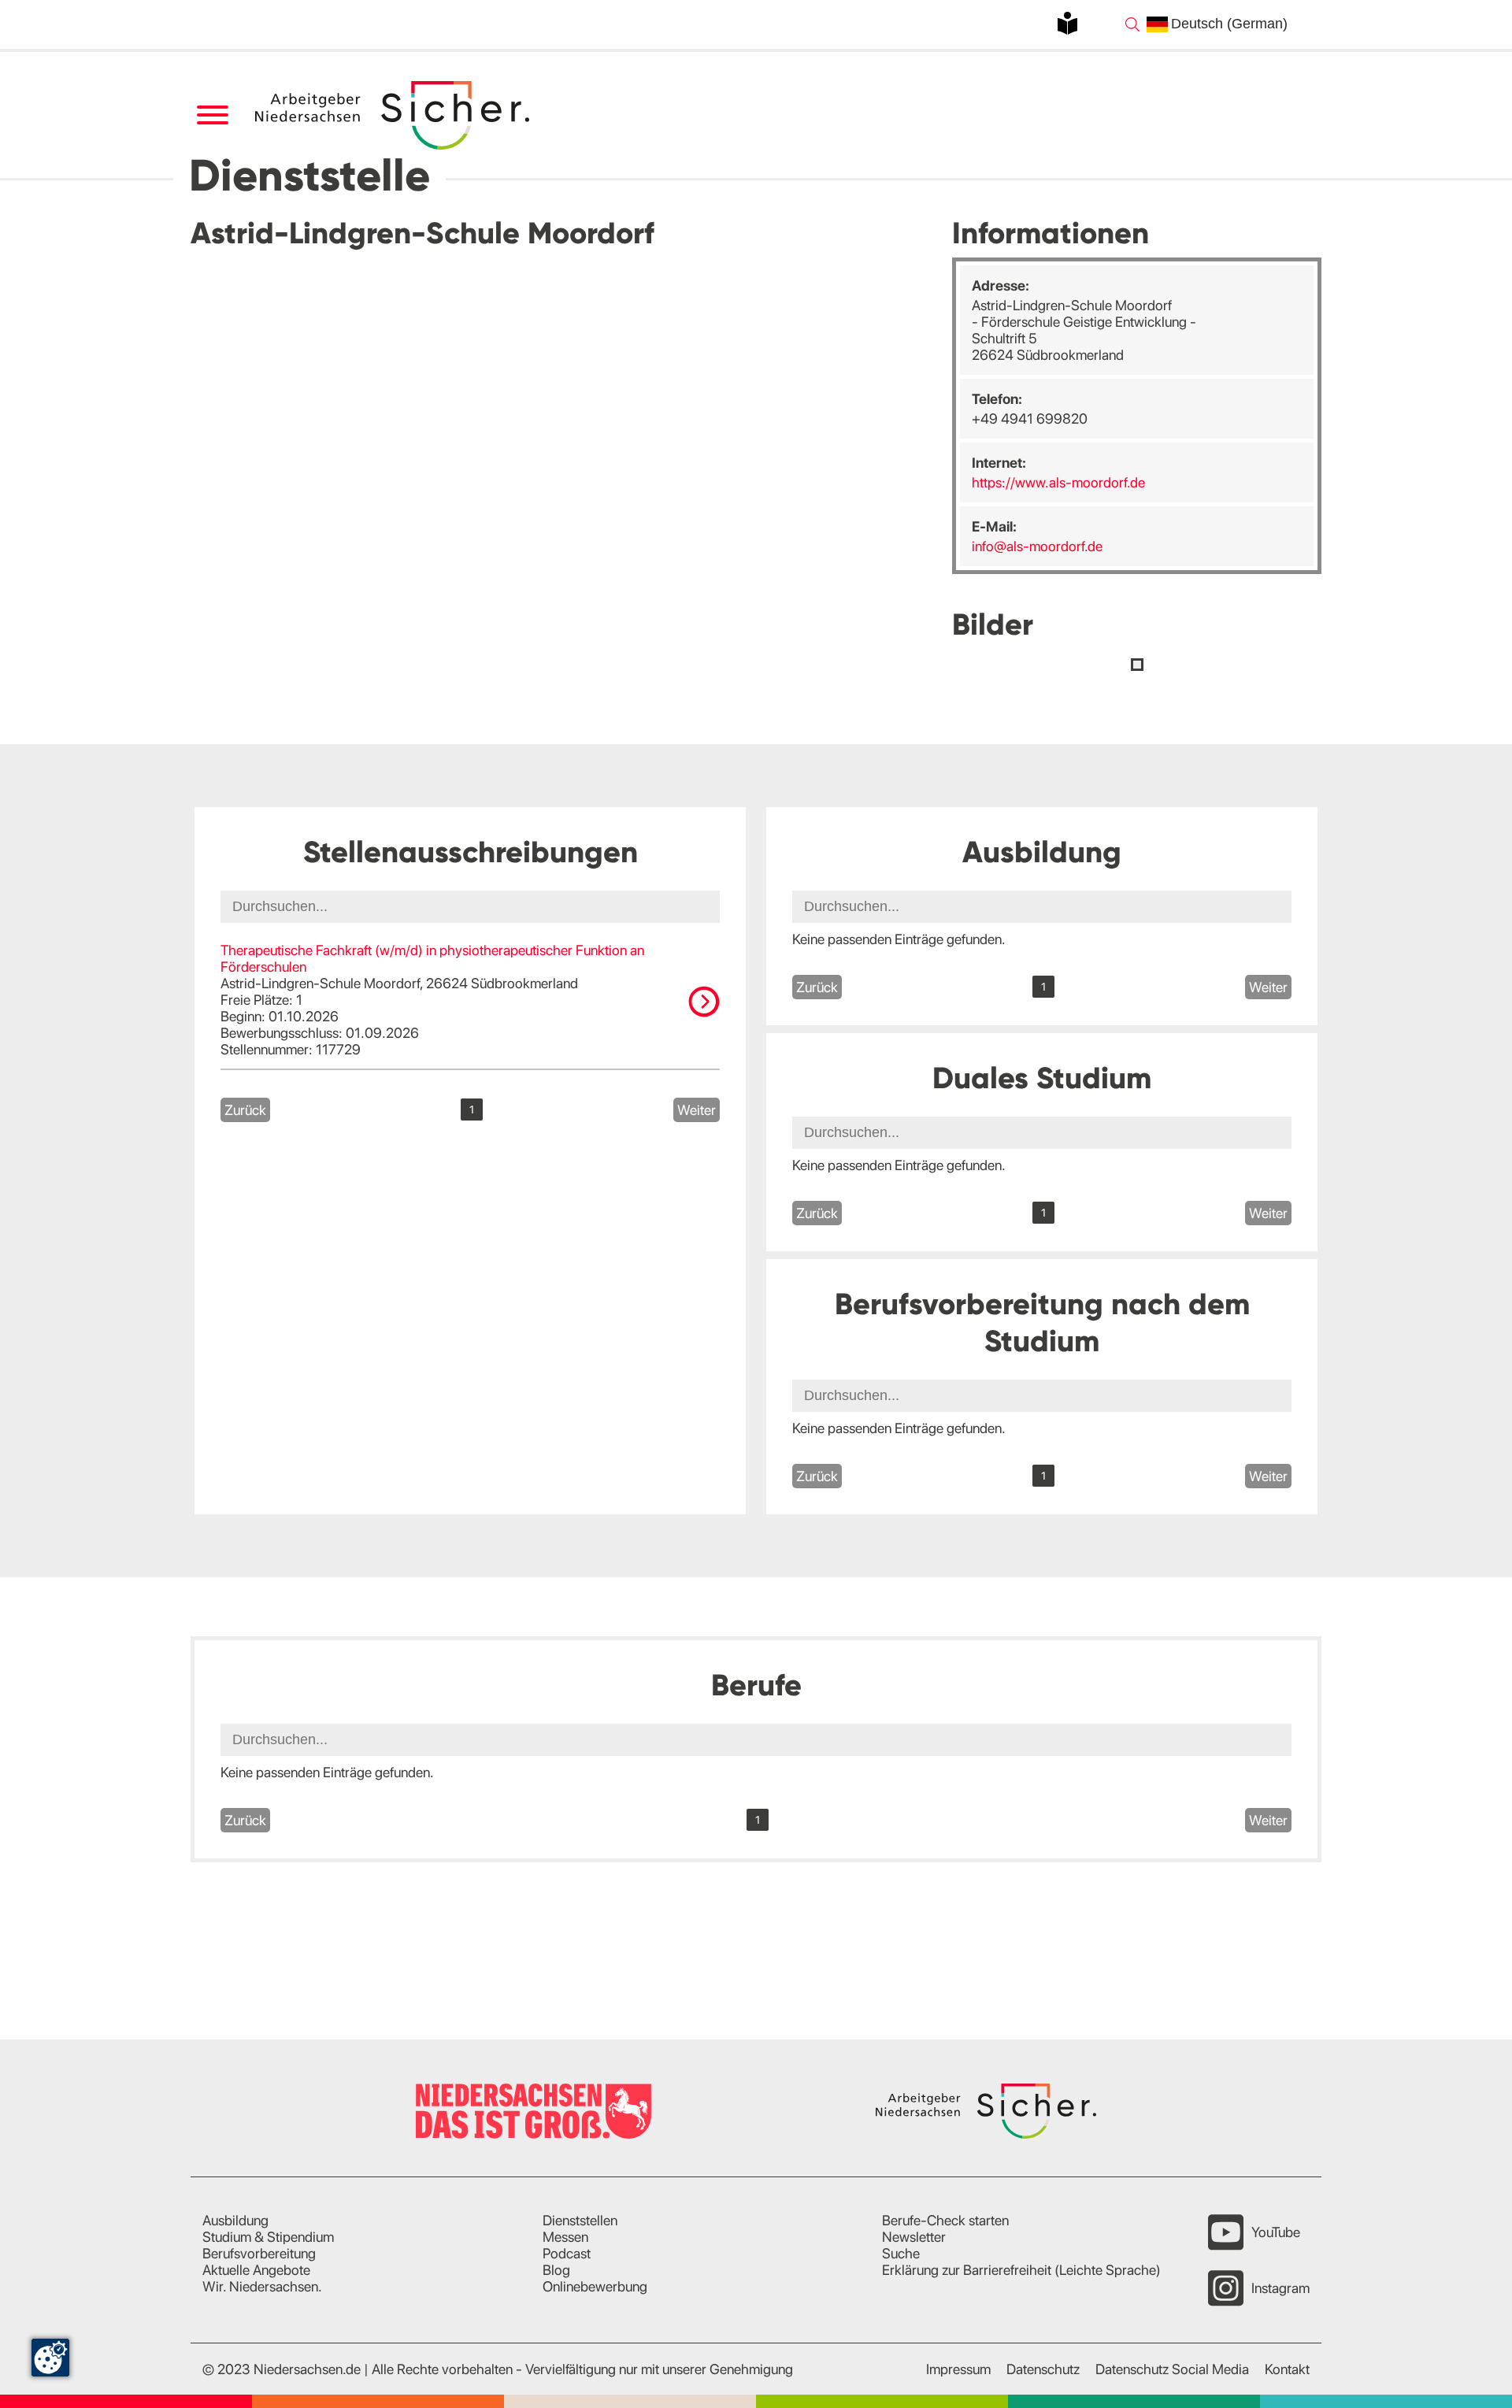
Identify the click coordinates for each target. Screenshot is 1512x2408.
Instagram (1280, 2288)
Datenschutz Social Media (1172, 2369)
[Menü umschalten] (212, 115)
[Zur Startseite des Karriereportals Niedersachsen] (394, 115)
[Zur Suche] (1132, 24)
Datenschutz (1043, 2369)
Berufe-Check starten (945, 2220)
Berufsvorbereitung (259, 2253)
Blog (556, 2270)
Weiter (697, 1110)
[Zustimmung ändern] (50, 2358)
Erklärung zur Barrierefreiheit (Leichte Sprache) (1021, 2270)
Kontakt (1287, 2369)
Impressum (958, 2369)
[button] (1137, 665)
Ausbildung (235, 2220)
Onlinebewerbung (595, 2286)
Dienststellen (580, 2220)
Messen (565, 2237)
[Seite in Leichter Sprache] (1067, 23)
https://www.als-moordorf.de (1058, 482)
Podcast (567, 2253)
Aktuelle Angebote (256, 2270)
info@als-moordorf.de (1037, 546)
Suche (901, 2253)
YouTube (1276, 2232)
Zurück (245, 1110)
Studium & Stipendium (268, 2237)
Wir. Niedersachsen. (262, 2286)
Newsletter (914, 2237)
